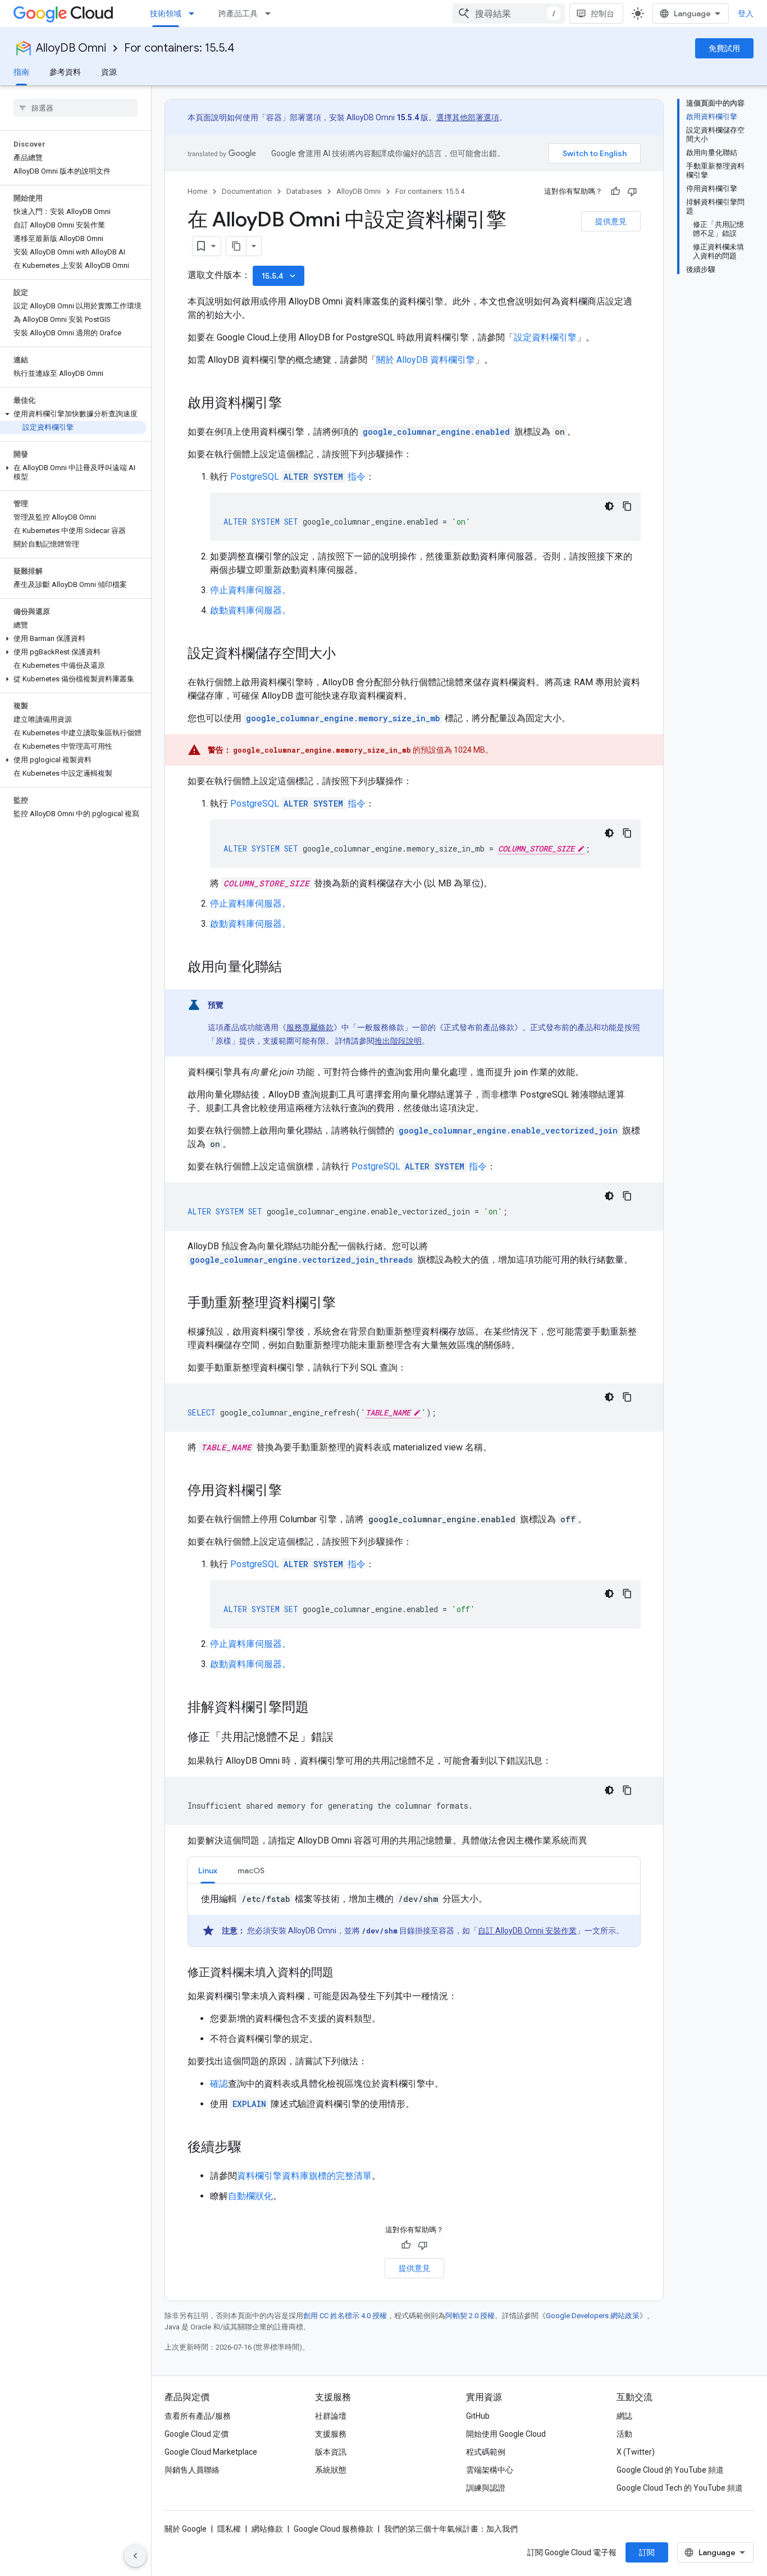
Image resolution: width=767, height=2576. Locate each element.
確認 (219, 2084)
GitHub (478, 2416)
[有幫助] (615, 192)
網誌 (624, 2416)
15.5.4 (280, 276)
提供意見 (611, 221)
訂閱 (647, 2552)
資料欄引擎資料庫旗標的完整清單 (304, 2176)
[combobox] (509, 13)
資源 (109, 72)
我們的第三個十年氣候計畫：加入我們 (451, 2529)
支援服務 (331, 2434)
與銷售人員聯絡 (192, 2470)
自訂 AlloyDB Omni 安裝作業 (527, 1931)
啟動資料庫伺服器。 (250, 610)
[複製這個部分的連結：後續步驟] (253, 2148)
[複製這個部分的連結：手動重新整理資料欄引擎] (347, 1304)
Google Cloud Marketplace (211, 2452)
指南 (21, 72)
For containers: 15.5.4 (179, 48)
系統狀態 (331, 2470)
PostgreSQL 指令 (298, 477)
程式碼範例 (486, 2452)
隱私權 (229, 2529)
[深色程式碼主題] (609, 506)
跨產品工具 (238, 13)
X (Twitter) (636, 2452)
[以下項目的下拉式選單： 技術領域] (195, 13)
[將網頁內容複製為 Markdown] (236, 246)
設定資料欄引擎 (545, 337)
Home (197, 191)
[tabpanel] (414, 1919)
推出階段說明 (398, 1041)
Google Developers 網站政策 (593, 2316)
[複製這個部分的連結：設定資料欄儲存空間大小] (347, 654)
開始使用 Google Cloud (506, 2434)
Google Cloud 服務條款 (334, 2529)
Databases (304, 191)
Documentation (247, 191)
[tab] (208, 1870)
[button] (73, 414)
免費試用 (724, 48)
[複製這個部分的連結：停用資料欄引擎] (293, 1491)
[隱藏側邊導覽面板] (135, 2556)
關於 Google (186, 2529)
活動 (624, 2434)
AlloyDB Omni (71, 48)
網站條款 (267, 2529)
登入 (746, 13)
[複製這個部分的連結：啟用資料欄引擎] (293, 404)
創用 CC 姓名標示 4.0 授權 (345, 2316)
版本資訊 (331, 2452)
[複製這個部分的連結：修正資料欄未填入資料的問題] (345, 1973)
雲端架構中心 (490, 2470)
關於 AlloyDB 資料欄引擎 (426, 360)
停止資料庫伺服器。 (250, 590)
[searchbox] (76, 108)
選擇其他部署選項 (468, 117)
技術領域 (166, 13)
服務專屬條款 (310, 1027)
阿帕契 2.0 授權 (470, 2316)
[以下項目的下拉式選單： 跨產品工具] (271, 13)
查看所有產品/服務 (198, 2416)
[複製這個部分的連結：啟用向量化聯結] (293, 968)
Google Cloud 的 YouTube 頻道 (670, 2470)
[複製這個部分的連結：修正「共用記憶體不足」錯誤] (345, 1738)
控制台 (602, 13)
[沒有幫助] (632, 192)
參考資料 (65, 72)
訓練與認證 (486, 2488)
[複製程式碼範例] (627, 506)
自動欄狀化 (250, 2196)
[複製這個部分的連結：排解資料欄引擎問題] (320, 1708)
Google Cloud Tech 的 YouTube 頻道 (680, 2488)
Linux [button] (208, 1870)
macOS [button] (251, 1870)
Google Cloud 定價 (197, 2434)
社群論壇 (331, 2416)
